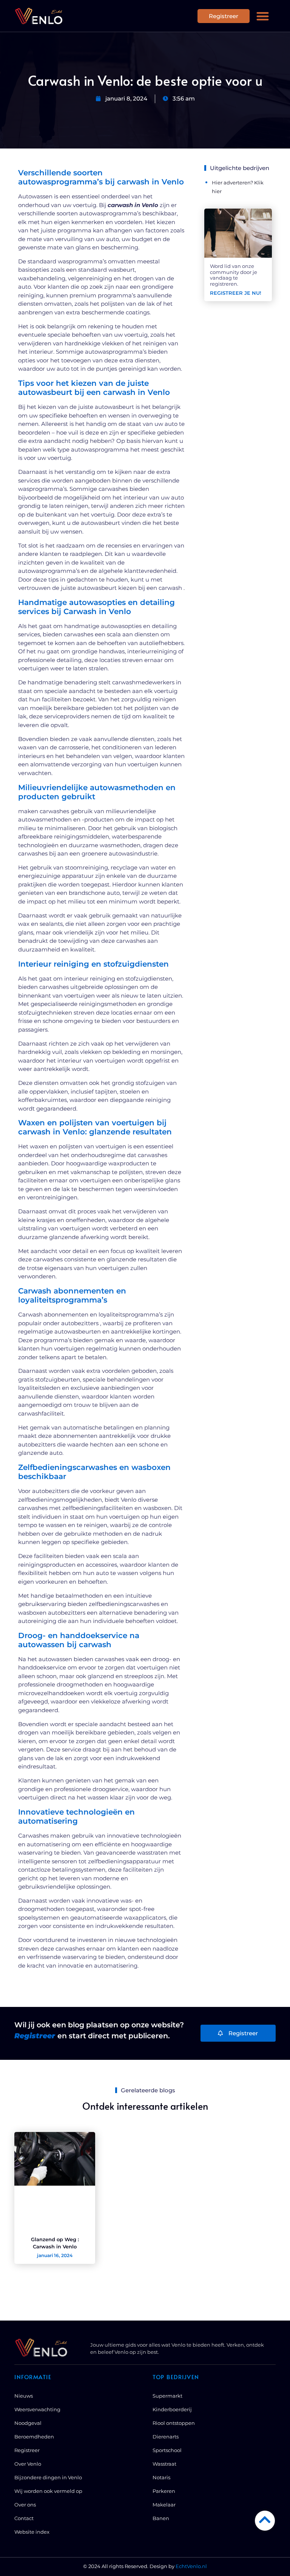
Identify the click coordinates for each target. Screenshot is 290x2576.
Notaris (161, 2477)
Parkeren (164, 2491)
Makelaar (164, 2505)
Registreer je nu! (236, 293)
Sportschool (167, 2450)
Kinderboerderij (172, 2409)
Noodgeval (28, 2423)
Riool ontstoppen (174, 2423)
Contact (24, 2518)
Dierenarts (166, 2437)
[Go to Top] (265, 2520)
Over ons (25, 2505)
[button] (263, 16)
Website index (32, 2532)
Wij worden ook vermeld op (48, 2491)
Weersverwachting (37, 2409)
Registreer (27, 2450)
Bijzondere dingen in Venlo (48, 2477)
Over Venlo (28, 2464)
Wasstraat (164, 2464)
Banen (161, 2518)
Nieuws (24, 2396)
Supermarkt (167, 2396)
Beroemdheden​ (34, 2437)
